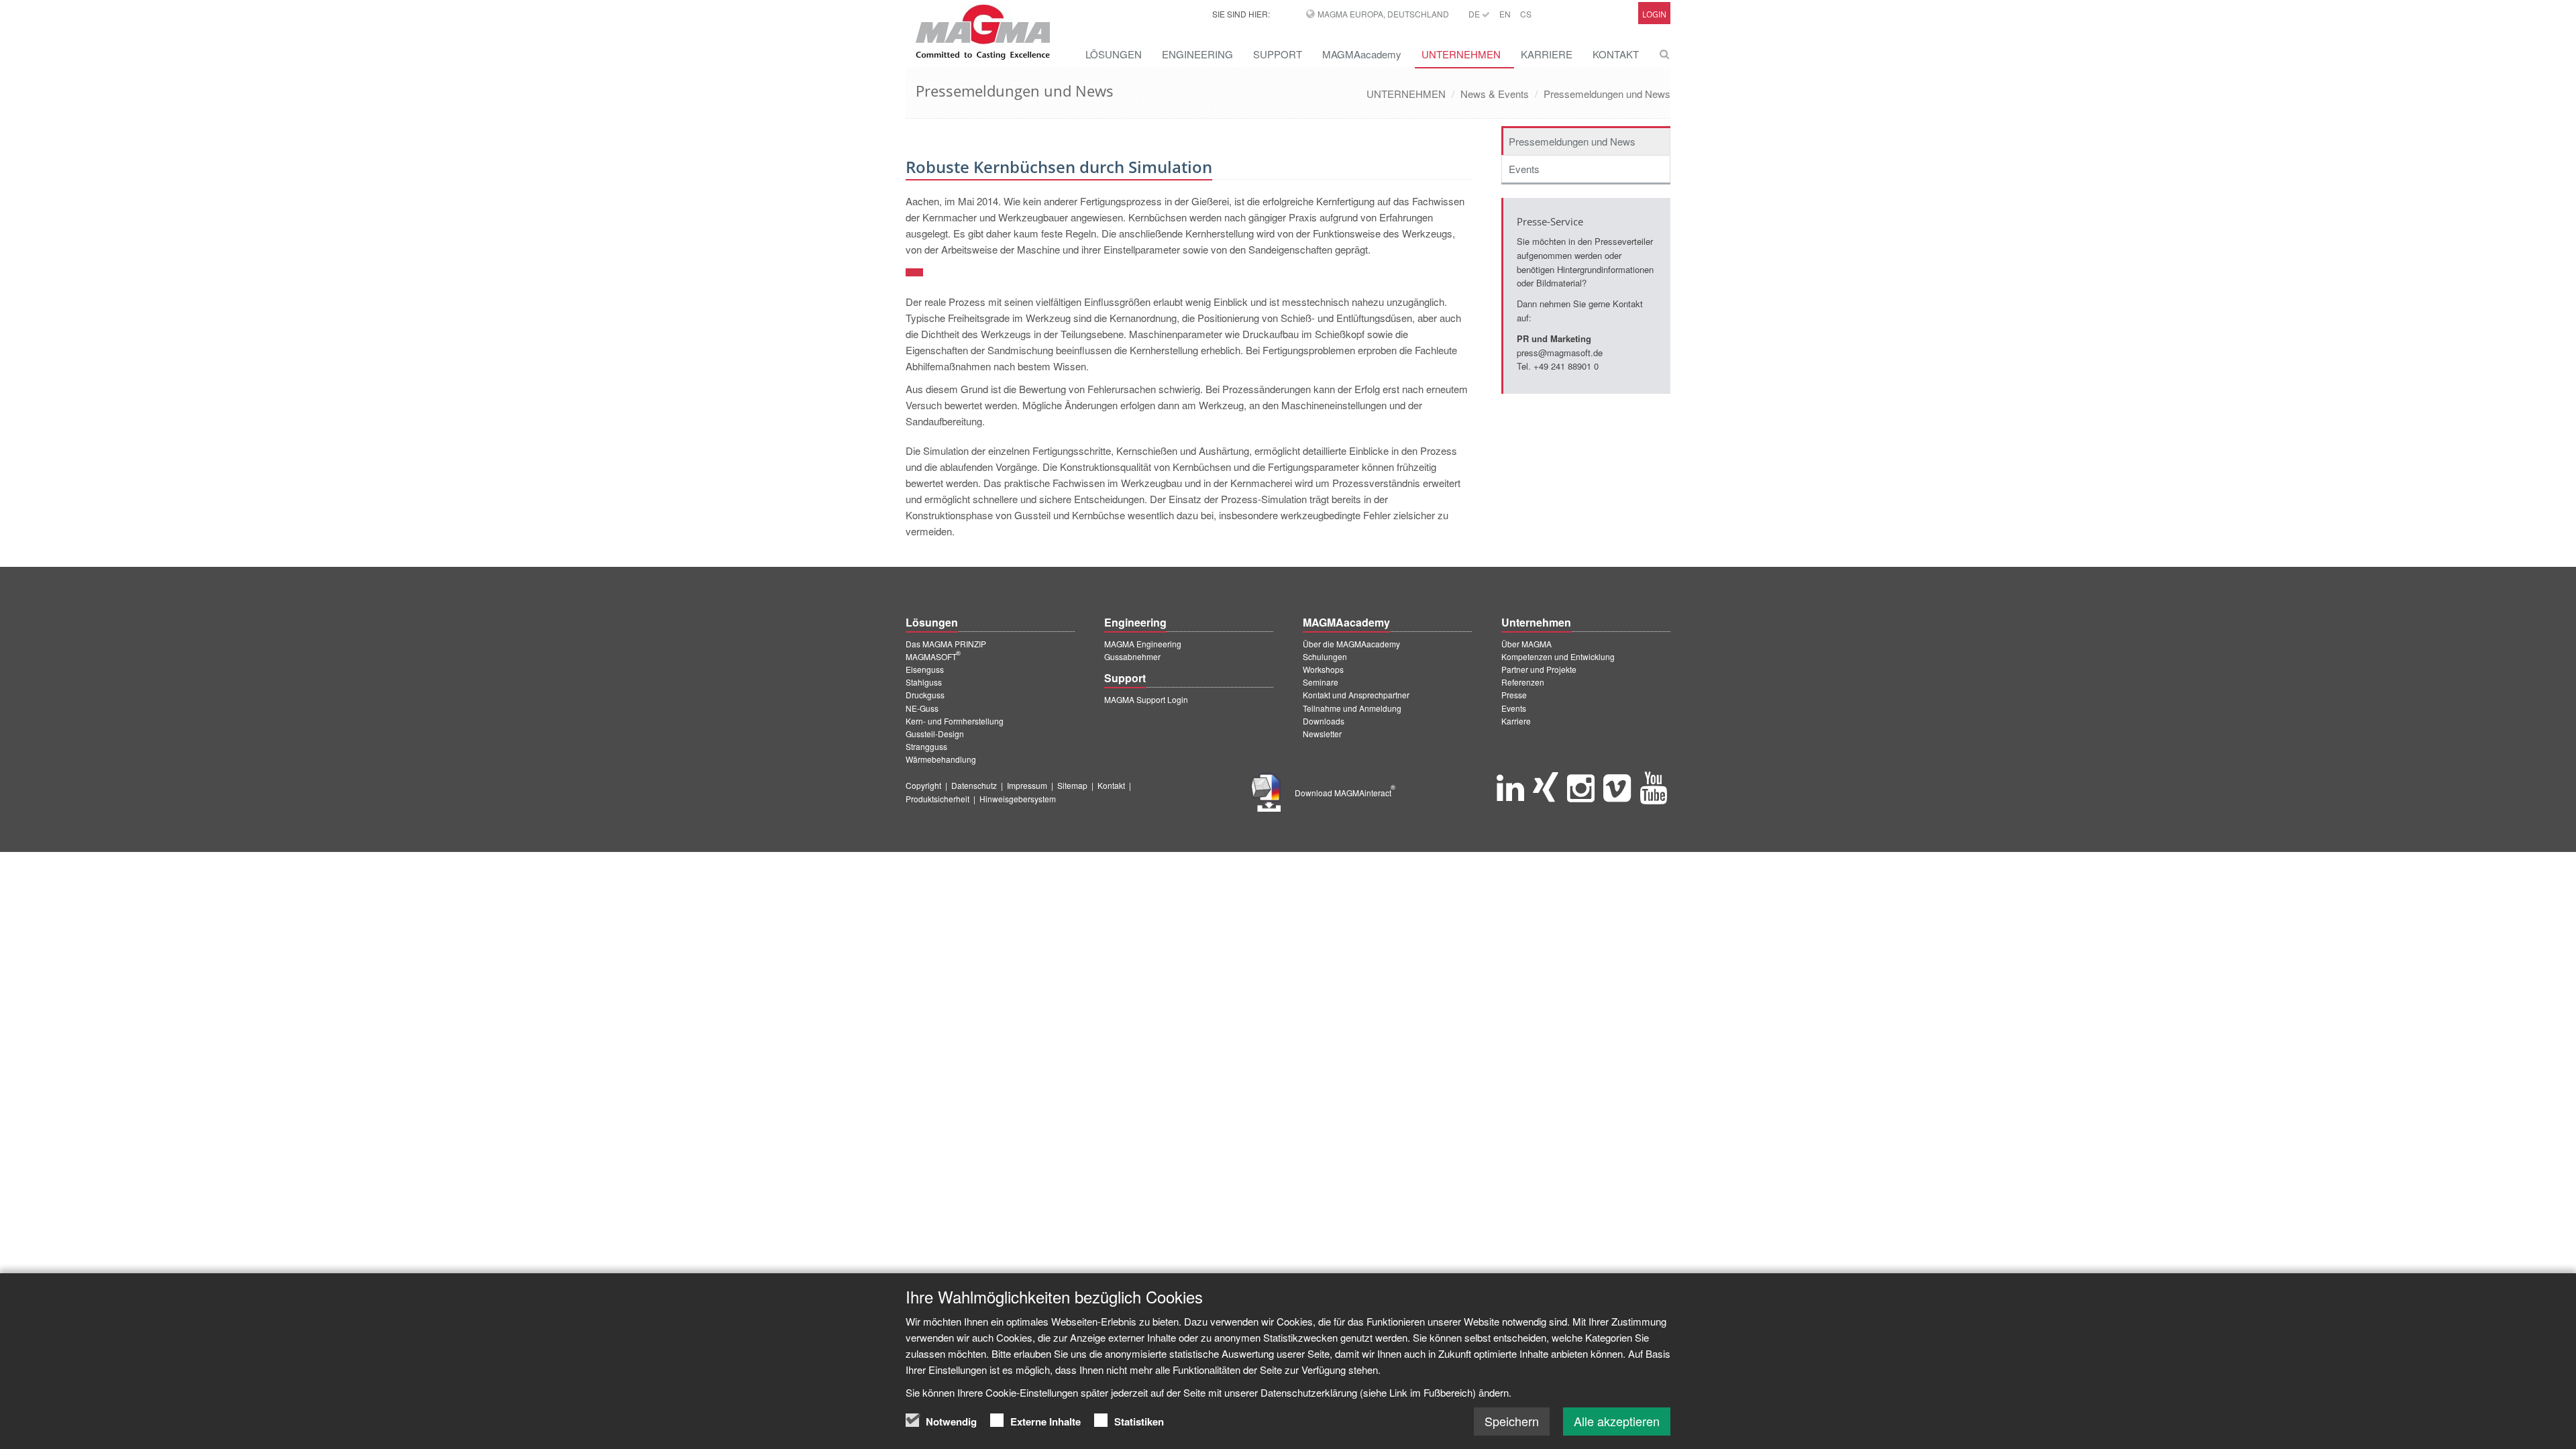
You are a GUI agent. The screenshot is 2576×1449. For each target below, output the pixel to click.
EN (1505, 14)
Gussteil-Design (935, 734)
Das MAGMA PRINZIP (946, 644)
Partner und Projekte (1539, 669)
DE (1475, 14)
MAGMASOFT (933, 656)
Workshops (1323, 669)
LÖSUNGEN (1114, 54)
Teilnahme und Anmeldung (1352, 708)
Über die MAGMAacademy (1351, 644)
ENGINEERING (1197, 54)
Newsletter (1322, 734)
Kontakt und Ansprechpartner (1356, 695)
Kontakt (1111, 785)
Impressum (1027, 785)
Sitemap (1072, 785)
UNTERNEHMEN (1461, 54)
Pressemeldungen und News (1607, 94)
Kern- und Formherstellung (955, 721)
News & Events (1495, 94)
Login (1654, 14)
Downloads (1324, 721)
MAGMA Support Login (1146, 699)
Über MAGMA (1526, 644)
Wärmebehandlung (941, 759)
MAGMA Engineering (1143, 644)
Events (1524, 169)
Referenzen (1523, 682)
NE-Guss (922, 708)
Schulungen (1325, 656)
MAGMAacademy (1362, 54)
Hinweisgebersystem (1018, 799)
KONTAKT (1616, 54)
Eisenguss (925, 669)
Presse (1514, 695)
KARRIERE (1547, 54)
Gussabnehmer (1132, 656)
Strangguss (926, 746)
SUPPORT (1278, 54)
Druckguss (925, 695)
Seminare (1321, 682)
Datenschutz (974, 785)
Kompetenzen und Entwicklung (1558, 656)
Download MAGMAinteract (1345, 793)
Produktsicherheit (937, 799)
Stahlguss (924, 682)
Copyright (923, 785)
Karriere (1516, 721)
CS (1526, 14)
